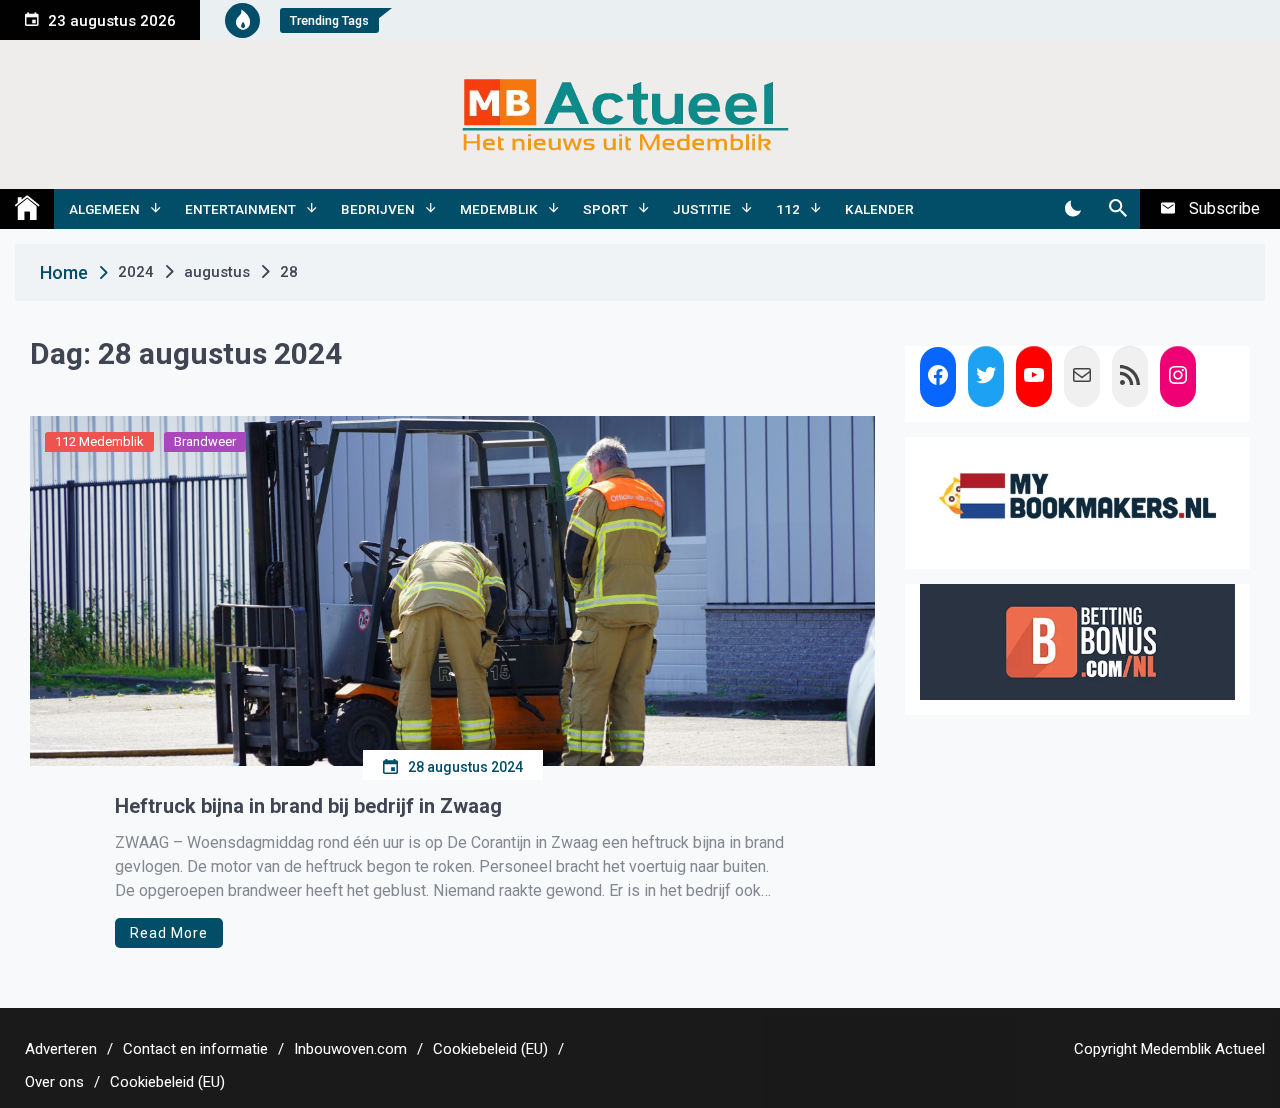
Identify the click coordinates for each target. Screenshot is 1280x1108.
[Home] (27, 209)
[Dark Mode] (1072, 209)
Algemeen (104, 209)
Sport (605, 209)
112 (788, 209)
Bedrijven (378, 209)
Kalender (879, 209)
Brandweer (205, 441)
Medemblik (499, 209)
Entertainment (240, 209)
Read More (169, 933)
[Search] (1117, 209)
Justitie (702, 209)
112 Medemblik (99, 441)
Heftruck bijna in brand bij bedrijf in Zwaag (308, 806)
